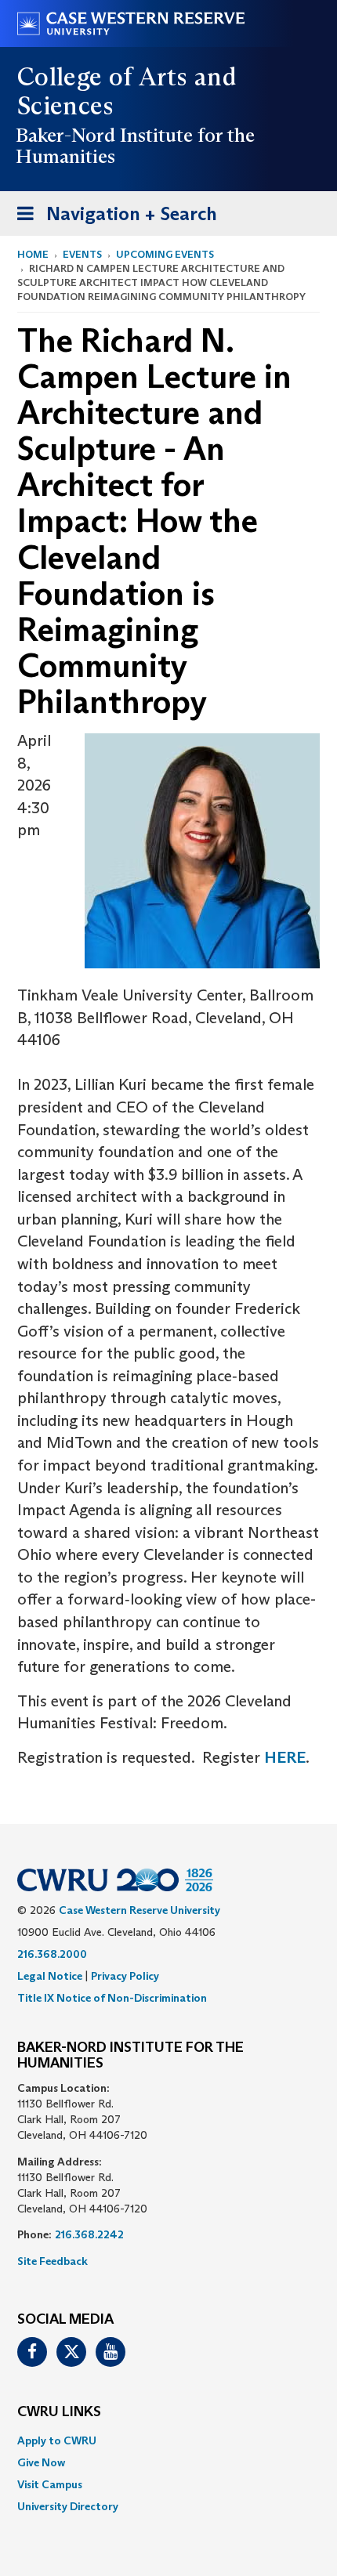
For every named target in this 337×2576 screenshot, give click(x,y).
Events (82, 254)
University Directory (68, 2506)
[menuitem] (168, 2440)
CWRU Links (59, 2412)
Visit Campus (50, 2484)
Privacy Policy (125, 1976)
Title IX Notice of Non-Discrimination (112, 1998)
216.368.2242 (89, 2234)
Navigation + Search (112, 219)
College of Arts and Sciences (127, 91)
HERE (285, 1757)
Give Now (41, 2462)
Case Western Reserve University (140, 1910)
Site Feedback (53, 2261)
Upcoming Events (165, 254)
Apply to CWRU (57, 2440)
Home (33, 254)
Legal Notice (50, 1976)
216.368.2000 (52, 1954)
